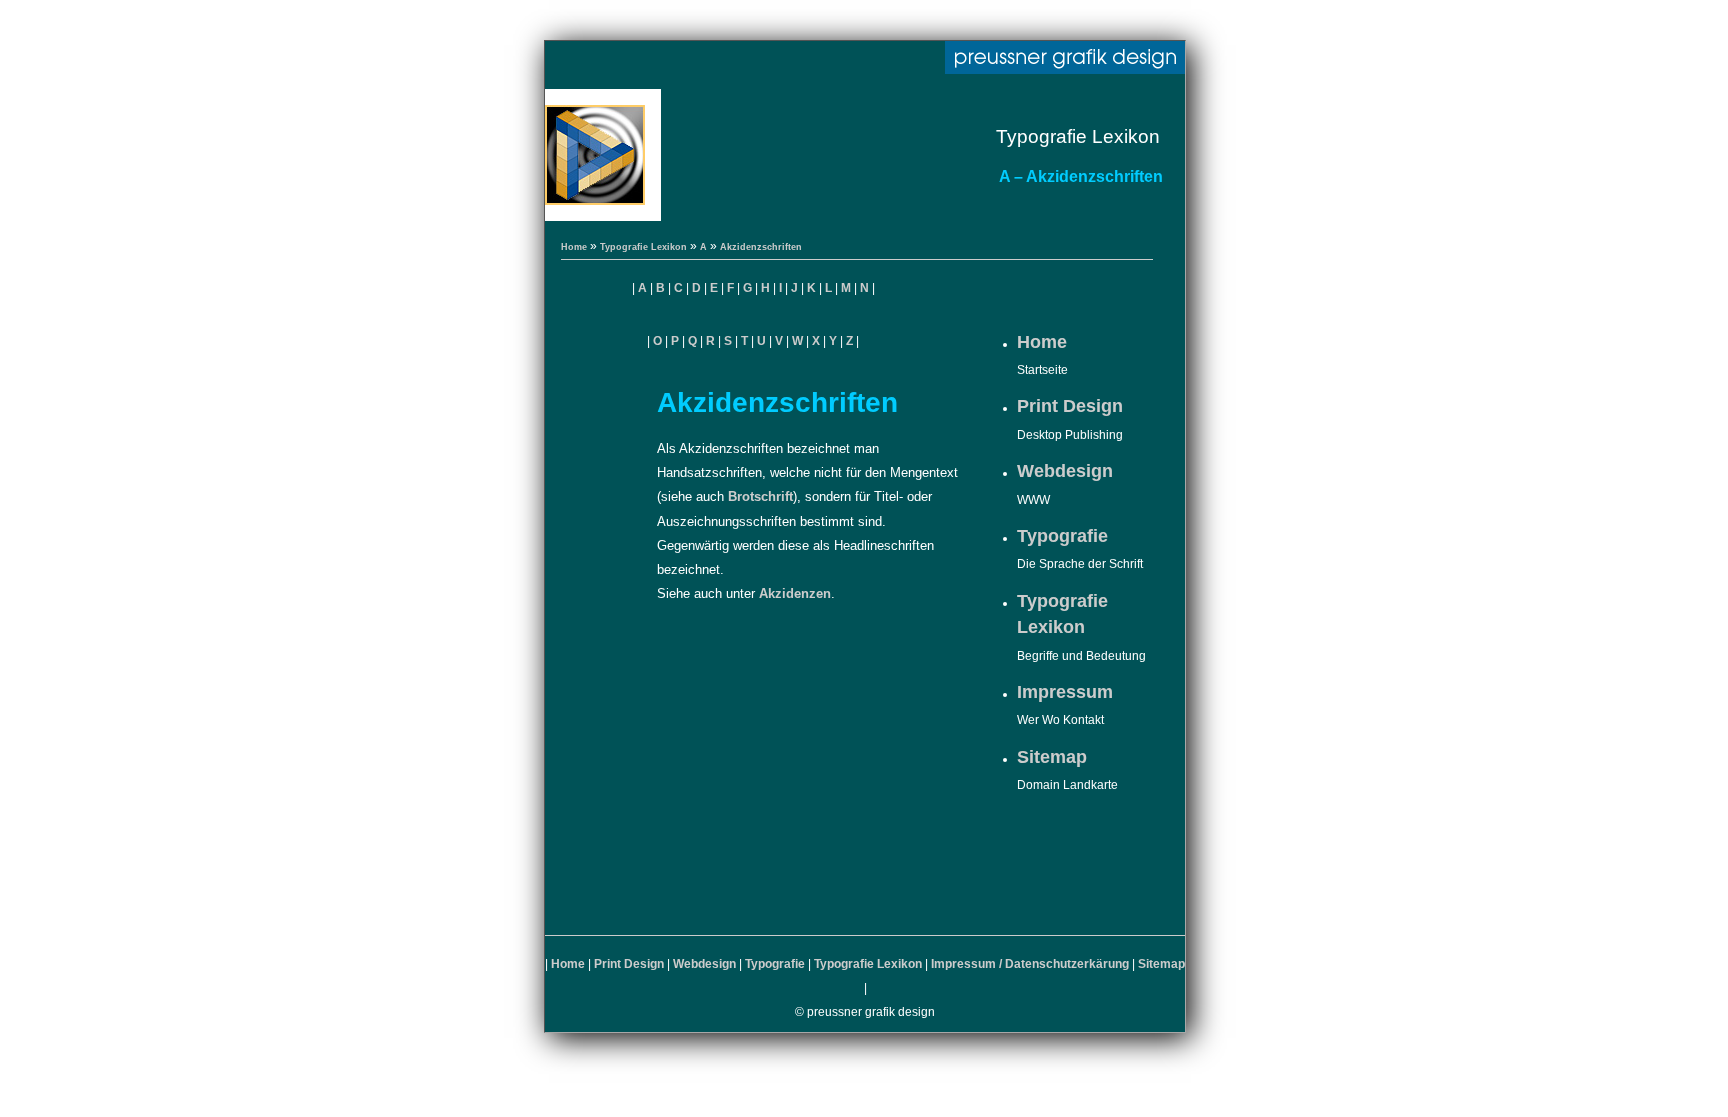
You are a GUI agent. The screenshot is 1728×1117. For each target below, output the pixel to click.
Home (574, 247)
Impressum (1065, 692)
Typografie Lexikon (643, 247)
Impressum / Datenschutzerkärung (1030, 964)
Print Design (1070, 406)
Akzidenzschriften (761, 247)
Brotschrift (760, 496)
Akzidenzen (795, 593)
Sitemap (1052, 757)
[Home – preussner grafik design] (1065, 59)
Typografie (1062, 536)
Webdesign (1065, 471)
